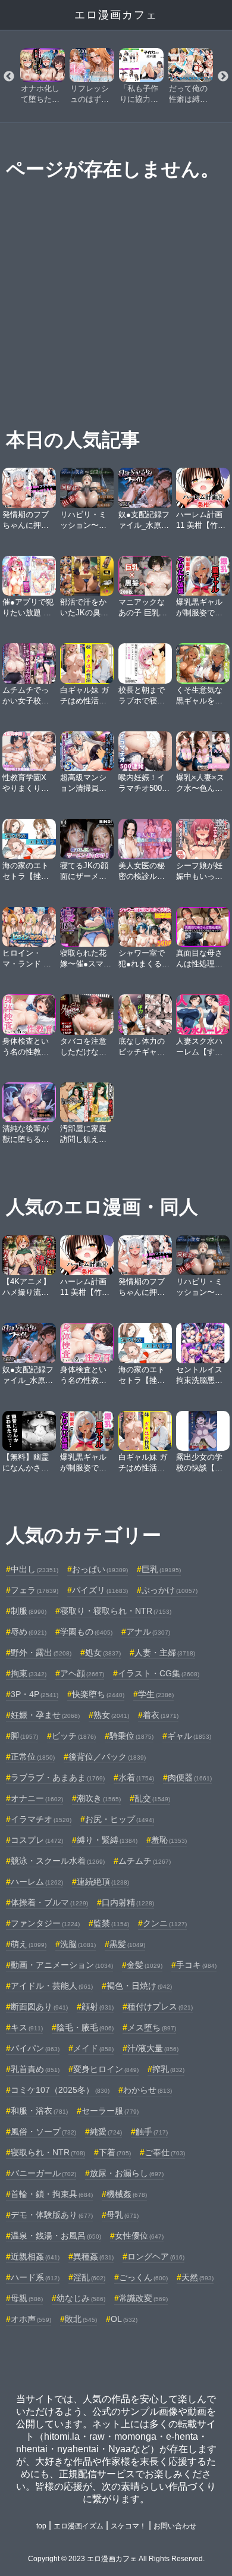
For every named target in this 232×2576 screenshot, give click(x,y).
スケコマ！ (128, 2526)
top (41, 2526)
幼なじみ (81, 2298)
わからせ (148, 2090)
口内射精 (128, 1902)
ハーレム (37, 1882)
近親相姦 (35, 2256)
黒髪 (127, 1944)
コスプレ (37, 1840)
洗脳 (78, 1944)
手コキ (196, 1965)
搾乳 (168, 2069)
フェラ (35, 1590)
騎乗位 (131, 1736)
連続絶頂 (103, 1882)
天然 (197, 2277)
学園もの (86, 1632)
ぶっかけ (170, 1590)
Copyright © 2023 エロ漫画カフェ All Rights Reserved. (116, 2559)
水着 (136, 1777)
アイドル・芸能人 (52, 1986)
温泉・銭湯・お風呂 (56, 2236)
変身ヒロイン (106, 2069)
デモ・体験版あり (52, 2215)
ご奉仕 (165, 2152)
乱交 (152, 1798)
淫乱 (89, 2277)
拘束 (29, 1673)
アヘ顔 (82, 1673)
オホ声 (31, 2319)
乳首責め (35, 2069)
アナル (148, 1632)
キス (27, 2027)
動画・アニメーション (62, 1965)
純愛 (106, 2131)
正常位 (33, 1757)
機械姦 (127, 2194)
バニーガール (43, 2173)
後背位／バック (107, 1757)
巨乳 (161, 1569)
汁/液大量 (153, 2048)
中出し (35, 1569)
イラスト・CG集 (159, 1673)
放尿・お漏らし (127, 2173)
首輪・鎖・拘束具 (52, 2194)
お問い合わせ (175, 2526)
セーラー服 (110, 2111)
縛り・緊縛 (107, 1840)
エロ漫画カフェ (116, 15)
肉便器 (190, 1777)
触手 (152, 2131)
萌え (29, 1944)
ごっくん (143, 2277)
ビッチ (74, 1736)
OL (124, 2319)
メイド (93, 2048)
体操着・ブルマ (49, 1902)
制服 (29, 1611)
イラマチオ (41, 1819)
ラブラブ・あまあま (58, 1777)
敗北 (81, 2319)
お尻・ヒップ (120, 1819)
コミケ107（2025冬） (60, 2090)
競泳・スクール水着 (58, 1861)
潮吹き (99, 1798)
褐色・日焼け (139, 1986)
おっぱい (100, 1569)
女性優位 (139, 2236)
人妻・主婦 (165, 1652)
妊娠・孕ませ (45, 1715)
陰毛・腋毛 (85, 2027)
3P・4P (35, 1694)
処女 (103, 1652)
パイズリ (100, 1590)
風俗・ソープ (43, 2131)
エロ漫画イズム (79, 2526)
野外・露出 (41, 1652)
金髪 (145, 1965)
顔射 (98, 2007)
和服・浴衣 (39, 2111)
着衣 (161, 1715)
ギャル (189, 1736)
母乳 (123, 2215)
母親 (27, 2298)
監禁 (111, 1923)
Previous (9, 77)
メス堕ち (152, 2027)
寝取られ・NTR (48, 2152)
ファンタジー (45, 1923)
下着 (115, 2152)
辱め (29, 1632)
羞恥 (169, 1840)
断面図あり (39, 2007)
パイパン (35, 2048)
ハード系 (35, 2277)
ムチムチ (145, 1861)
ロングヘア (156, 2256)
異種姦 (93, 2256)
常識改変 (143, 2298)
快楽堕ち (98, 1694)
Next (223, 77)
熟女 (111, 1715)
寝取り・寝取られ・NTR (116, 1611)
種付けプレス (160, 2007)
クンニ (165, 1923)
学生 (156, 1694)
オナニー (37, 1798)
